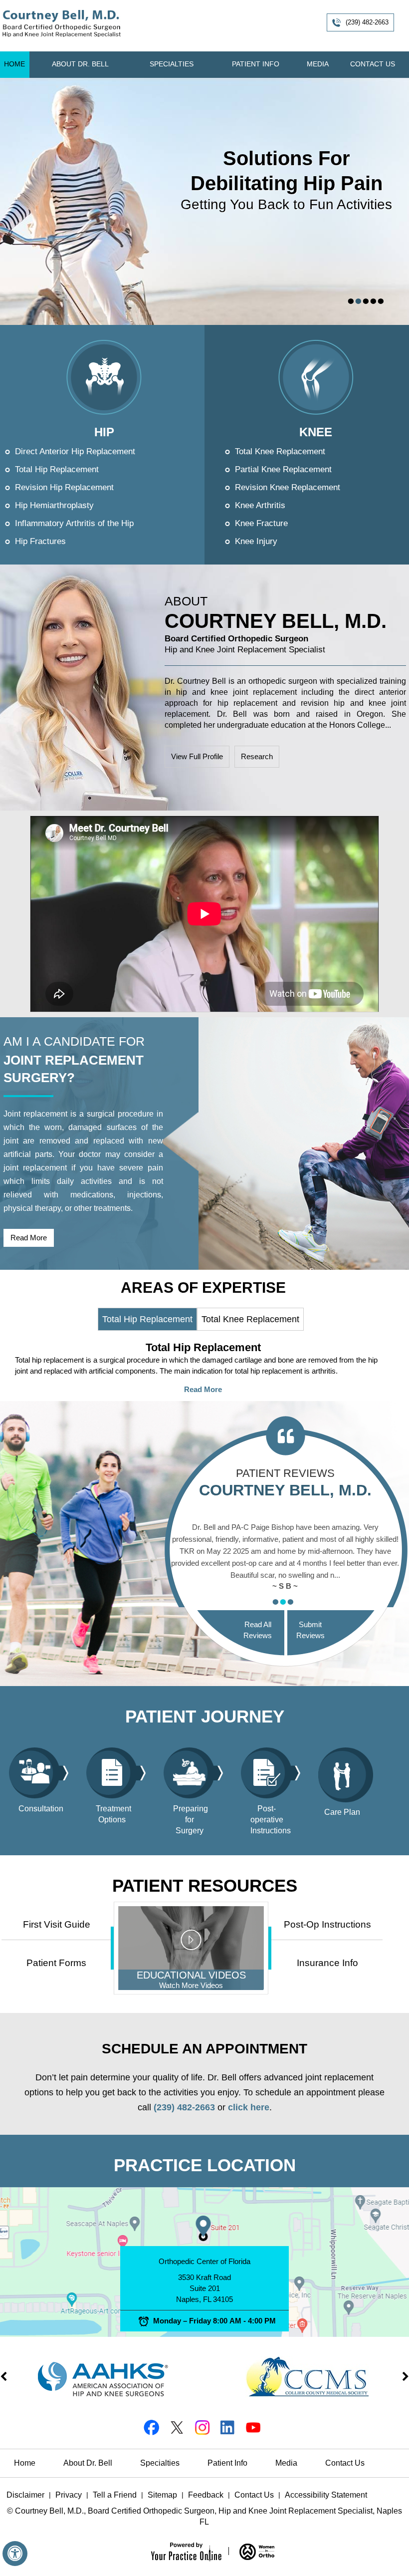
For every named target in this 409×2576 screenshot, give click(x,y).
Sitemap (162, 2495)
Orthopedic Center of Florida (204, 2261)
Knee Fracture (261, 523)
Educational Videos (191, 1980)
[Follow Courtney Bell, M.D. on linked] (227, 2427)
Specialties (172, 64)
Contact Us (373, 64)
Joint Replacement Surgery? (74, 1069)
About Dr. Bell (80, 64)
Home (14, 64)
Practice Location (205, 2165)
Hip (104, 432)
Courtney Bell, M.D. (276, 627)
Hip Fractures (40, 541)
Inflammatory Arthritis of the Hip (74, 523)
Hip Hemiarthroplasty (54, 505)
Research (257, 756)
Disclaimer (25, 2495)
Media (318, 64)
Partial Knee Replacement (283, 469)
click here (249, 2107)
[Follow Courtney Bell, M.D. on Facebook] (151, 2427)
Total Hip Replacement (57, 469)
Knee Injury (256, 541)
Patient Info (256, 64)
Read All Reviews (258, 1630)
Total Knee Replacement (280, 451)
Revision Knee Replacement (288, 487)
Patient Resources (205, 1885)
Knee (316, 432)
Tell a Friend (115, 2495)
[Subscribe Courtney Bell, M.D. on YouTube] (253, 2427)
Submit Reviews (310, 1630)
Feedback (206, 2495)
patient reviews (285, 1483)
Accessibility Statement (326, 2495)
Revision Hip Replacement (64, 487)
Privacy (69, 2495)
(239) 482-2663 (367, 22)
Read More (29, 1238)
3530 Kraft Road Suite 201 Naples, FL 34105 (204, 2288)
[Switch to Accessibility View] (15, 2554)
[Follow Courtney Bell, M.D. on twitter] (176, 2427)
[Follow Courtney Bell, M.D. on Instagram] (202, 2427)
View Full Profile (197, 756)
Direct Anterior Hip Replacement (75, 451)
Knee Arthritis (260, 505)
